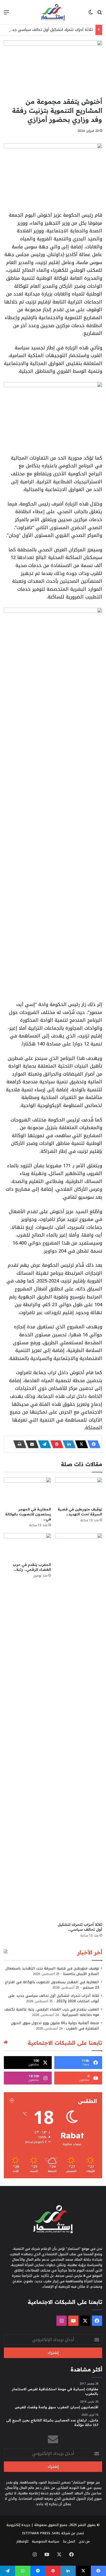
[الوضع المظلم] (91, 14)
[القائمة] (6, 14)
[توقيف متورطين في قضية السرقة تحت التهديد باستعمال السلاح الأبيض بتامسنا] (79, 1491)
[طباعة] (18, 1444)
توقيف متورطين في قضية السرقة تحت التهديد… (80, 1512)
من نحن (84, 2541)
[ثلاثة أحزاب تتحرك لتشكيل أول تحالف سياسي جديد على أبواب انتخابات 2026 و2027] (79, 1726)
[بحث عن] (100, 14)
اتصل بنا (69, 2541)
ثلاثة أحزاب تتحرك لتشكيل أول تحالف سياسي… (80, 1927)
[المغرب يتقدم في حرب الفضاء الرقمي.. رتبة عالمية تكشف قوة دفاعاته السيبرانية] (27, 1546)
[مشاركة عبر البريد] (31, 1444)
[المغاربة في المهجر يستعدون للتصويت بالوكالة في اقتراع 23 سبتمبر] (27, 1491)
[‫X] (80, 1444)
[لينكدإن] (68, 1444)
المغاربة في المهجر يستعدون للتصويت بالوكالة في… (28, 1514)
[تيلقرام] (43, 1444)
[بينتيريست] (55, 1444)
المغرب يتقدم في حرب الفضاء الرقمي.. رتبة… (32, 1567)
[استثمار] (53, 12)
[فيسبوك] (92, 1444)
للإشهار (22, 2541)
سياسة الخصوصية (46, 2541)
